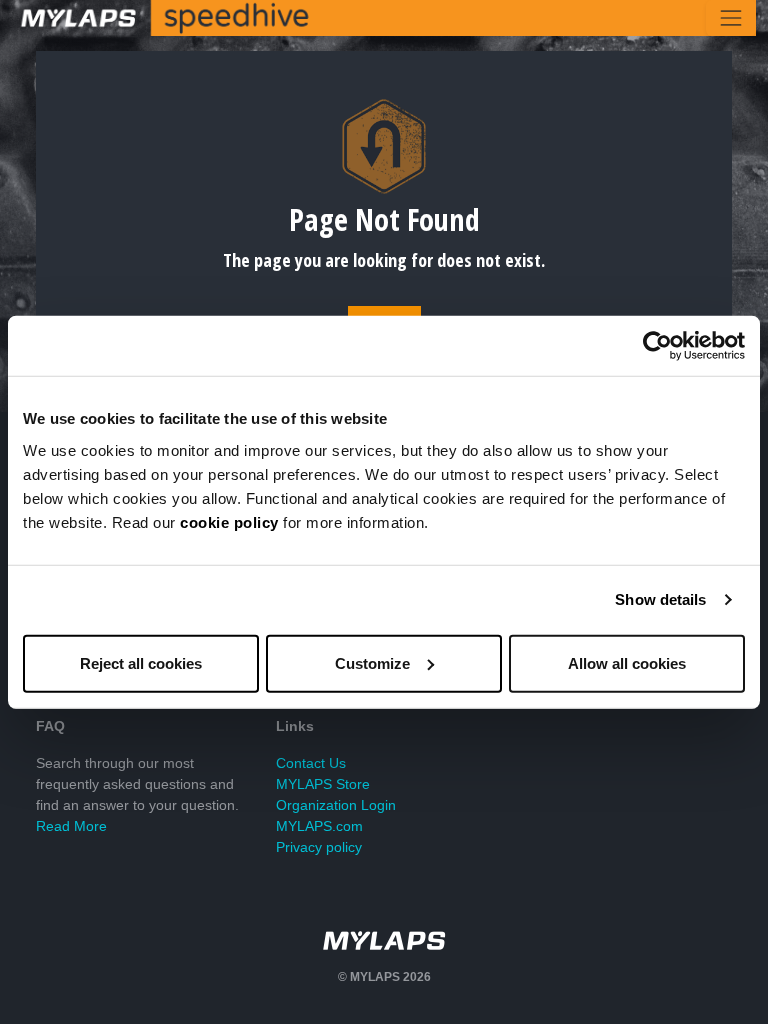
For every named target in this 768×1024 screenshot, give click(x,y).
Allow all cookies (627, 662)
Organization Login (336, 805)
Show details (660, 599)
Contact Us (311, 763)
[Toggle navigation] (731, 18)
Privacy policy (319, 847)
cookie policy (229, 521)
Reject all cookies (141, 662)
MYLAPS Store (323, 784)
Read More (71, 826)
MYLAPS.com (319, 826)
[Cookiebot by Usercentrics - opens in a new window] (657, 346)
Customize (372, 662)
